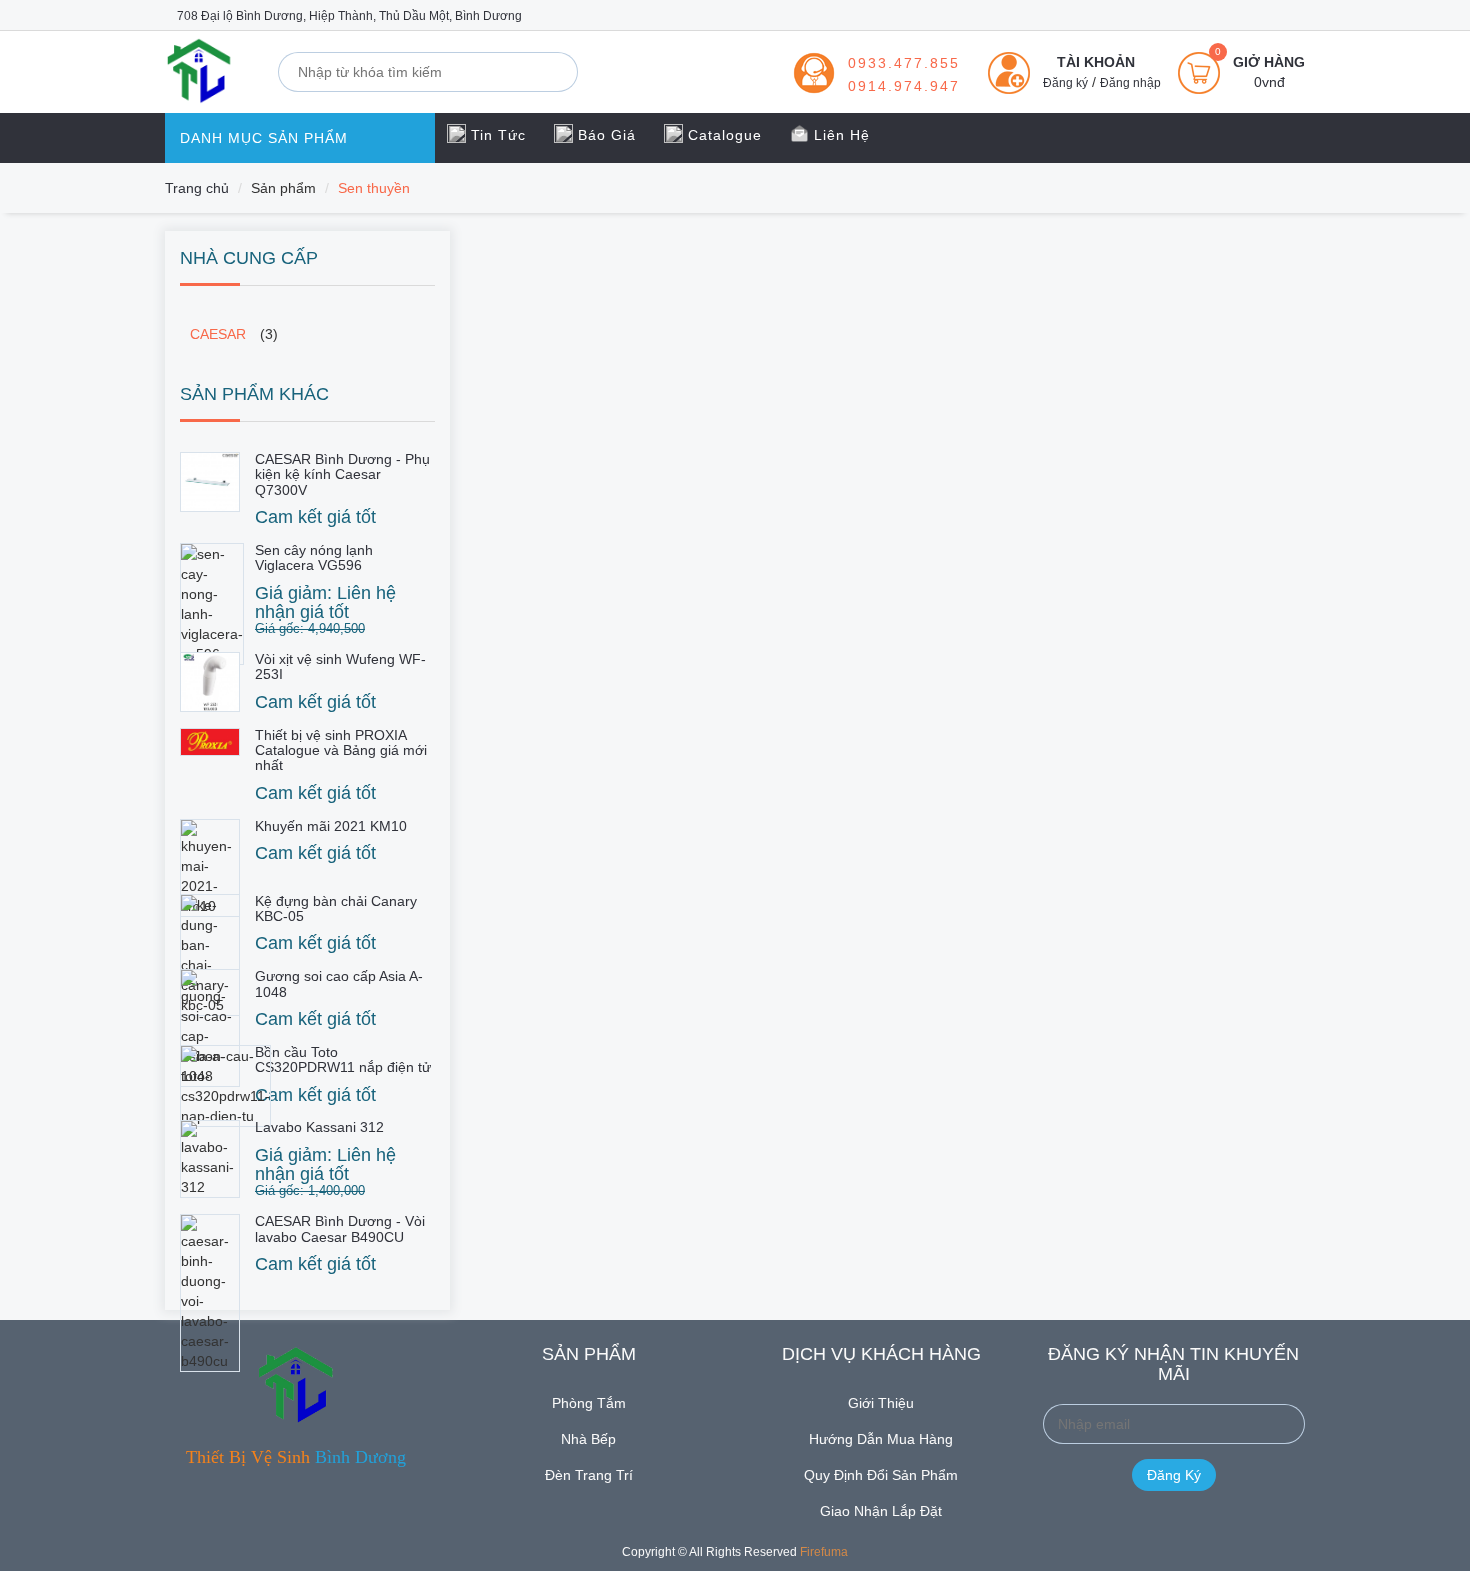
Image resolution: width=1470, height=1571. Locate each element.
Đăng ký (1065, 83)
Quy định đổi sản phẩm (881, 1475)
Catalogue (722, 135)
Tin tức (496, 135)
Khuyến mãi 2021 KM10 (331, 826)
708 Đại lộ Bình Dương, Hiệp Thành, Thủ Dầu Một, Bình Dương (348, 16)
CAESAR (218, 334)
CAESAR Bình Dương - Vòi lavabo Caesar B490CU (340, 1228)
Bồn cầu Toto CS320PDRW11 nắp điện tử (343, 1059)
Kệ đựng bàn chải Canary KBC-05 (336, 908)
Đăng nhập (1130, 83)
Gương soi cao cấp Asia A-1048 (339, 983)
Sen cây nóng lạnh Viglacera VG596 (314, 557)
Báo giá (604, 135)
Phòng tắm (589, 1403)
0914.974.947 (904, 86)
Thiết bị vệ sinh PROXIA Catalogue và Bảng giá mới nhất (341, 750)
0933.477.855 (904, 63)
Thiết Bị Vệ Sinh (296, 1457)
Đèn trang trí (589, 1475)
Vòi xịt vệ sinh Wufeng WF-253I (340, 666)
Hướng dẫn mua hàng (881, 1439)
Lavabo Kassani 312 (319, 1127)
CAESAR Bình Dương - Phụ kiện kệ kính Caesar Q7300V (342, 474)
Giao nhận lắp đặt (881, 1511)
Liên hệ (839, 135)
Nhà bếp (588, 1439)
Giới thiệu (881, 1403)
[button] (1075, 62)
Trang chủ (197, 188)
